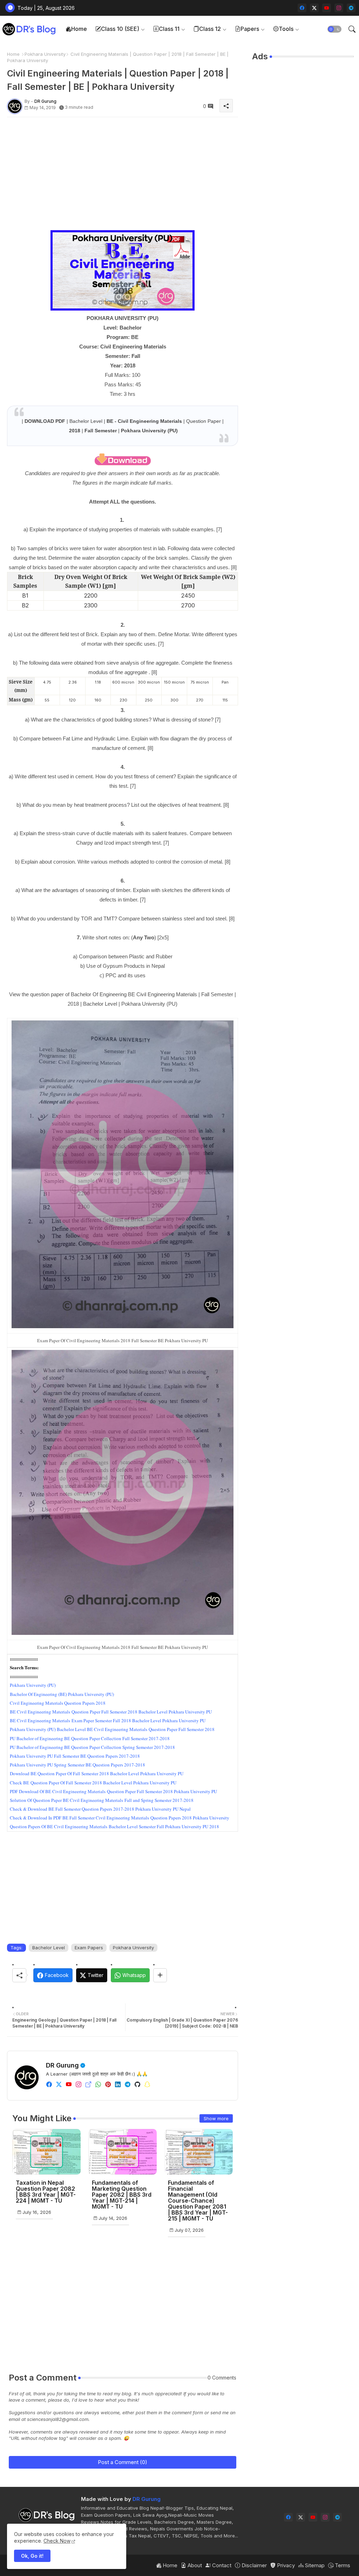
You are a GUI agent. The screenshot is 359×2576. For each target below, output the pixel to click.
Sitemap (314, 2565)
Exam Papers (89, 1948)
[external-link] (88, 2084)
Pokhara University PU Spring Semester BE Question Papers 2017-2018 (77, 1765)
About (194, 2565)
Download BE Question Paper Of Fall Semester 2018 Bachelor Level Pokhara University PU (97, 1773)
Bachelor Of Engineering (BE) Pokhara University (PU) (62, 1694)
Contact (221, 2565)
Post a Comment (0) (123, 2462)
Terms (342, 2565)
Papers (250, 29)
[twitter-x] (314, 8)
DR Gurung (62, 2065)
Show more (216, 2118)
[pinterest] (108, 2084)
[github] (137, 2084)
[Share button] (160, 1975)
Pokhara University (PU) (33, 1685)
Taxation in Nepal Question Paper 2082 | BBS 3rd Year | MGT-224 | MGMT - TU (46, 2192)
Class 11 (169, 29)
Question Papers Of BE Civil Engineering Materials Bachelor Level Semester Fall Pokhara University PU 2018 (114, 1826)
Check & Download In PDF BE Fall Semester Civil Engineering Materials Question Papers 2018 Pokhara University (120, 1818)
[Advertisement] (123, 172)
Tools (286, 29)
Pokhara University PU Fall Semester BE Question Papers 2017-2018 (75, 1756)
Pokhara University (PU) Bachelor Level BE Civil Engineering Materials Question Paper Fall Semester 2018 (112, 1729)
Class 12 (210, 29)
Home (79, 29)
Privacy (285, 2565)
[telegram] (351, 8)
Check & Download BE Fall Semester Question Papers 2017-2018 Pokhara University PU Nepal (100, 1809)
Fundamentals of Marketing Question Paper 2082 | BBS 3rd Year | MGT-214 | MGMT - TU (122, 2195)
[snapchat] (147, 2084)
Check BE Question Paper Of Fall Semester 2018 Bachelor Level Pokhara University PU (93, 1783)
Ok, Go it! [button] (32, 2556)
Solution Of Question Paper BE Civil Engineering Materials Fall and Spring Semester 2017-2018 (102, 1800)
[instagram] (339, 8)
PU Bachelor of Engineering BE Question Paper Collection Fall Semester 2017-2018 (90, 1738)
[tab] (76, 29)
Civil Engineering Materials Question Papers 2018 (58, 1703)
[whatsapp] (98, 2084)
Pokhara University (45, 54)
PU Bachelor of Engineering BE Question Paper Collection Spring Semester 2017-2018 (92, 1747)
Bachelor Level (49, 1948)
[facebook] (302, 8)
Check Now (57, 2541)
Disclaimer (253, 2565)
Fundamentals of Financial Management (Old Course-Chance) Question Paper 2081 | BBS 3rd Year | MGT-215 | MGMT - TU (198, 2201)
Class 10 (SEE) (120, 29)
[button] (334, 29)
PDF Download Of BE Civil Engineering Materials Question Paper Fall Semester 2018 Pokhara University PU (113, 1791)
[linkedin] (118, 2084)
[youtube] (327, 8)
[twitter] (59, 2084)
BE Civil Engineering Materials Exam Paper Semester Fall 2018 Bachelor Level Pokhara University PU (108, 1720)
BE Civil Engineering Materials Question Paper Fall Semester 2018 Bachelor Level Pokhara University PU (111, 1712)
